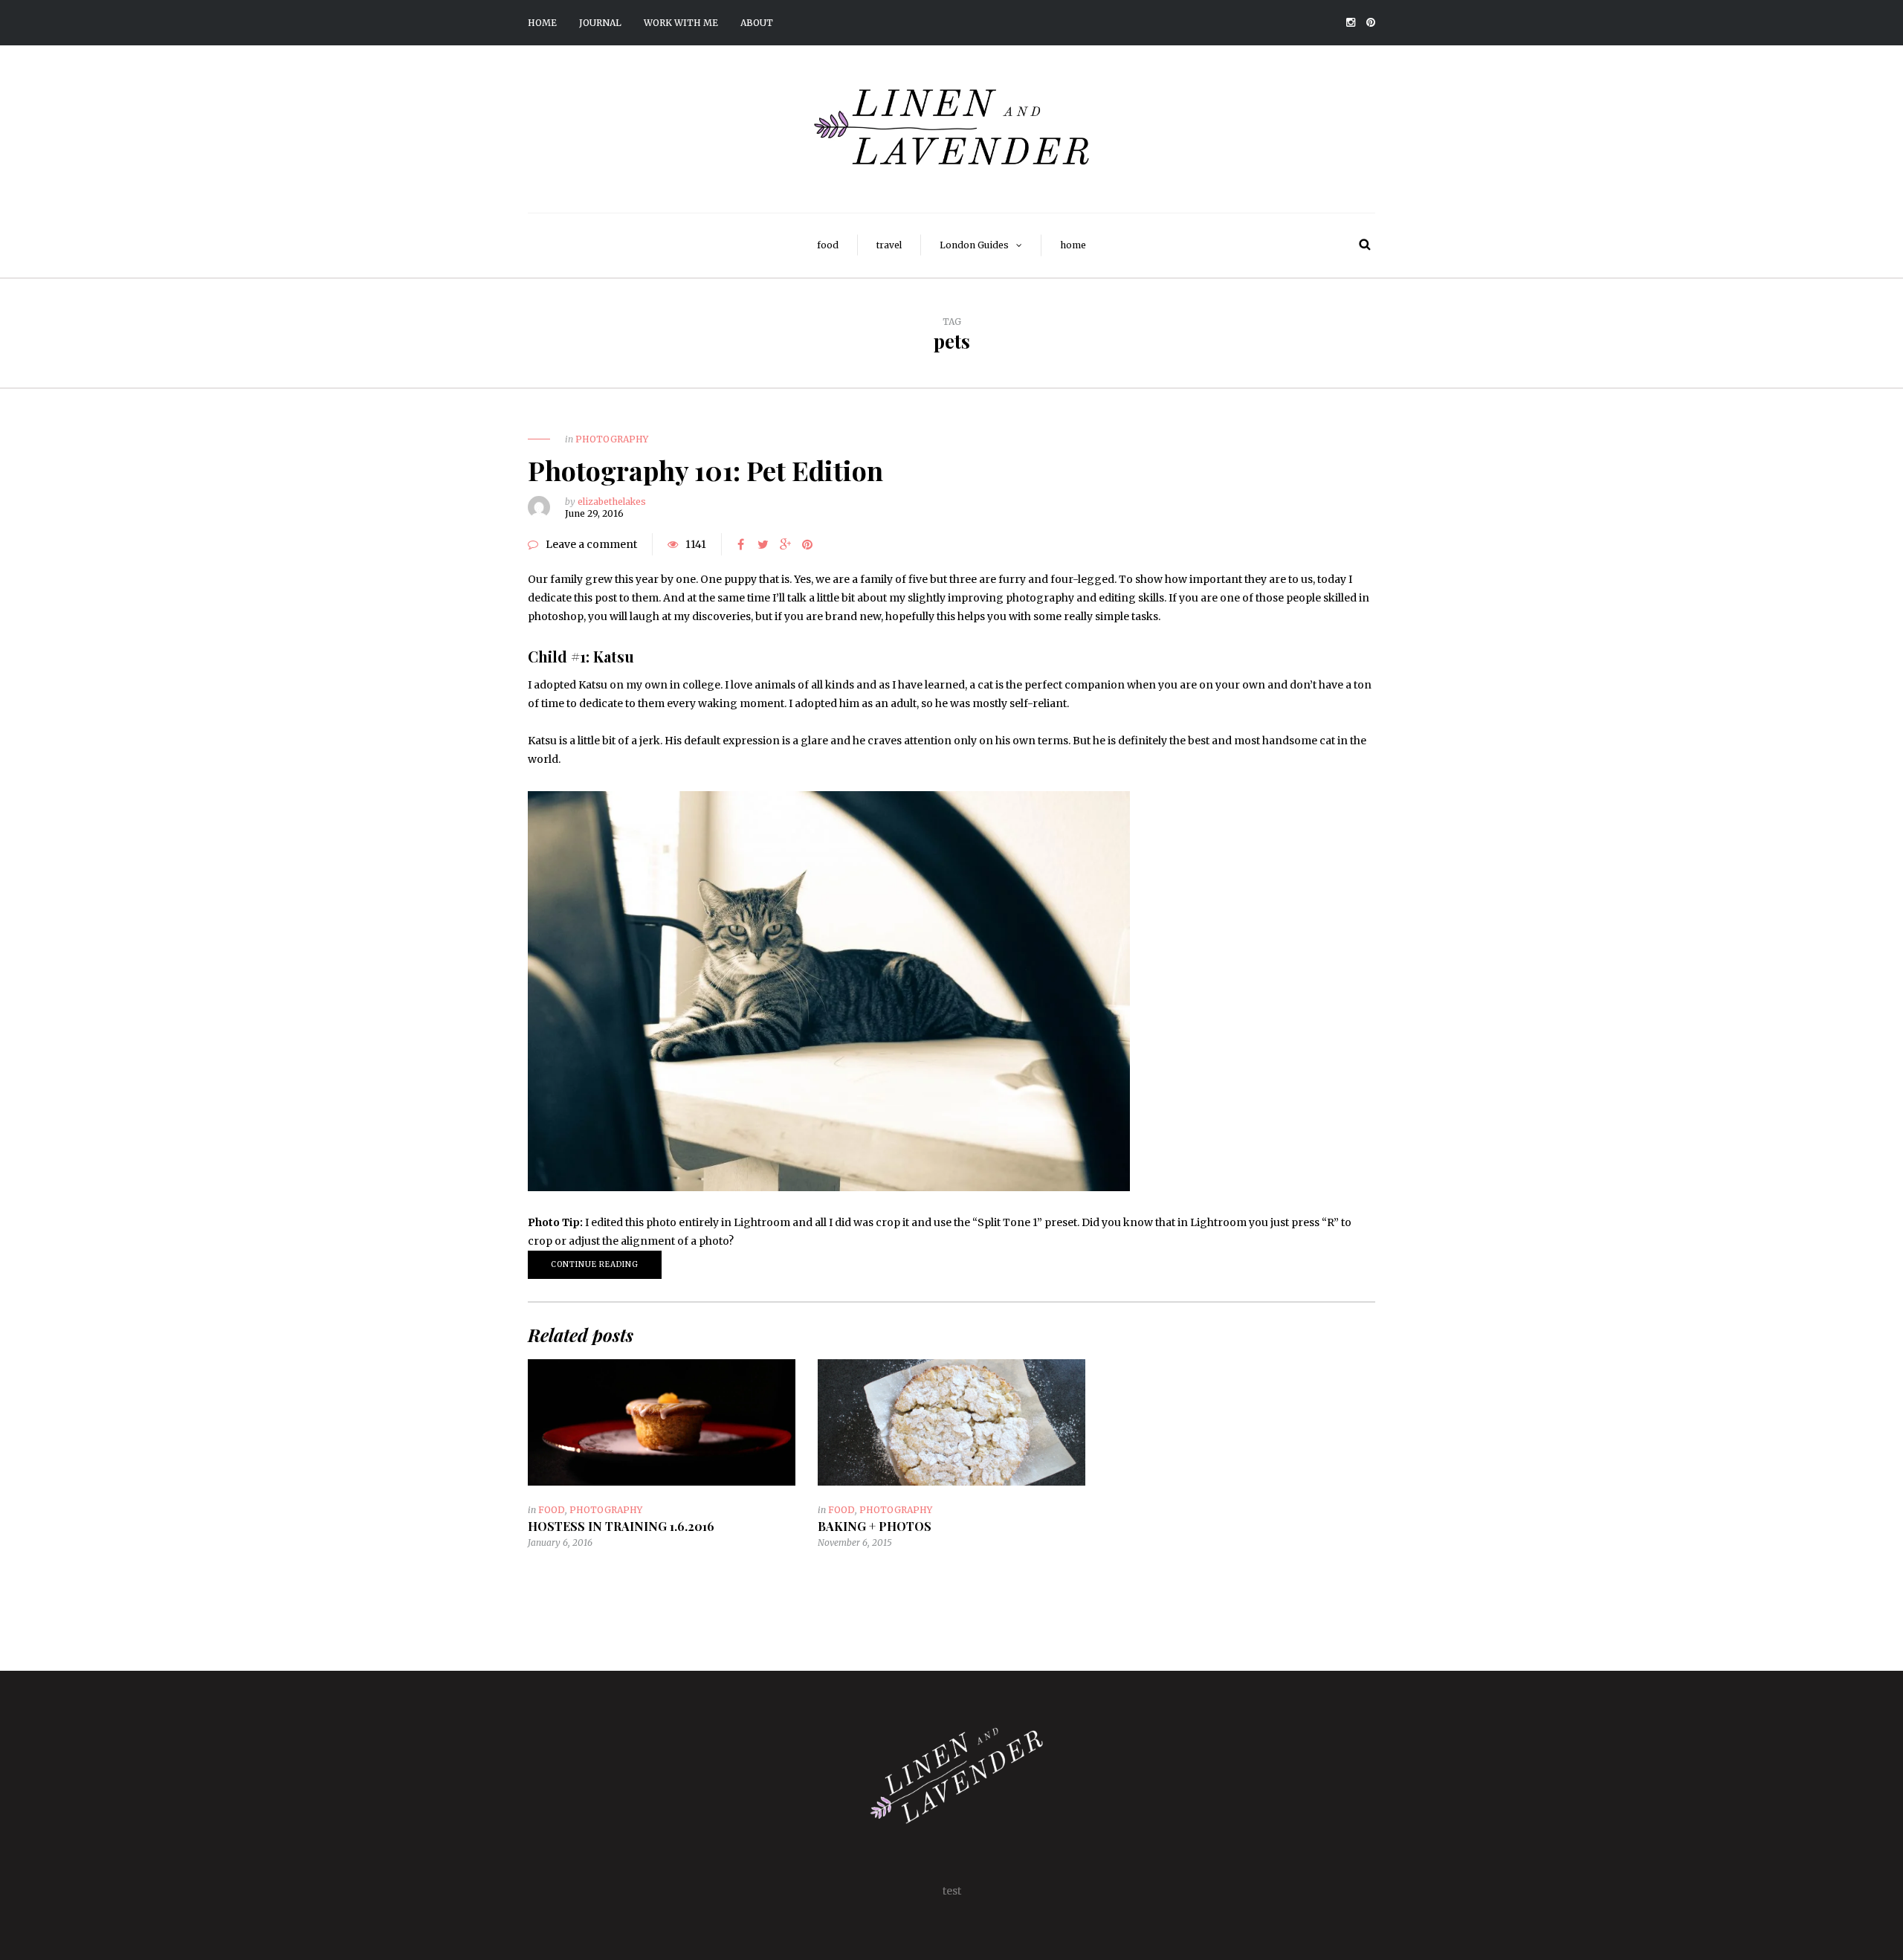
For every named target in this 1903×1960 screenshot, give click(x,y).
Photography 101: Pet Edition (705, 470)
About (757, 23)
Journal (600, 23)
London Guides (974, 245)
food (828, 245)
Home (542, 23)
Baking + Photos (875, 1526)
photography (612, 439)
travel (889, 245)
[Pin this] (807, 544)
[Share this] (740, 544)
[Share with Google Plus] (785, 544)
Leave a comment (591, 544)
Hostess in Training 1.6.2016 (621, 1526)
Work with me (681, 23)
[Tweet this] (763, 544)
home (1073, 245)
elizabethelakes (612, 502)
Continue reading (595, 1264)
